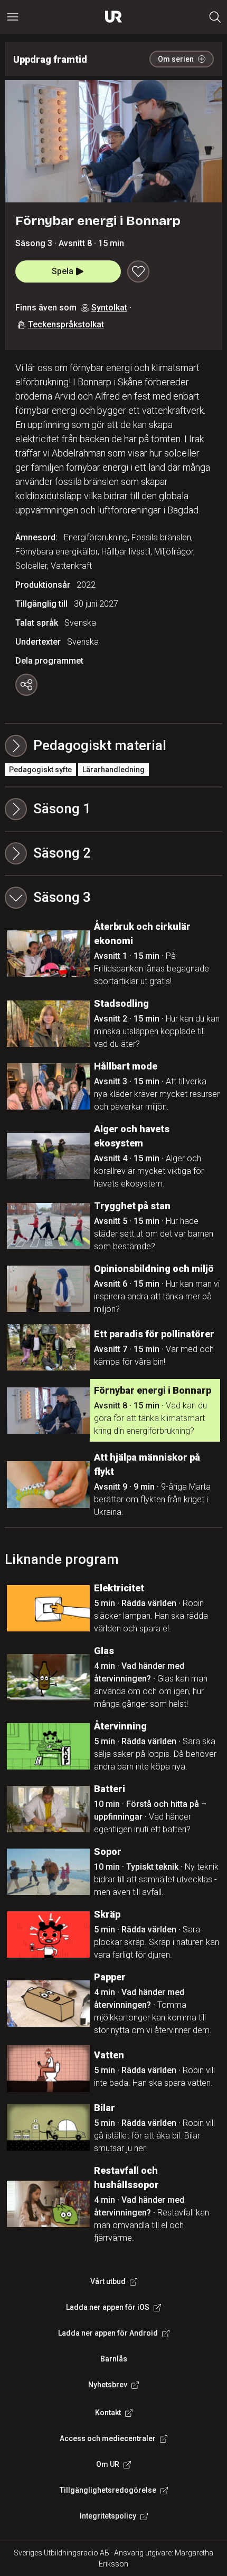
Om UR (108, 2464)
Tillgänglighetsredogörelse (108, 2490)
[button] (114, 809)
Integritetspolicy (108, 2516)
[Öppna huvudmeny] (13, 17)
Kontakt (108, 2413)
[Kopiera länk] (26, 685)
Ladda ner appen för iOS (108, 2307)
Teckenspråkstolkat (66, 324)
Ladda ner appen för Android (108, 2333)
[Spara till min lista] (138, 271)
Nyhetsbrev (108, 2385)
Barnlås (114, 2359)
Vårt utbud (108, 2281)
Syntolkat (109, 308)
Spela (63, 271)
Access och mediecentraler (108, 2438)
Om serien (176, 59)
